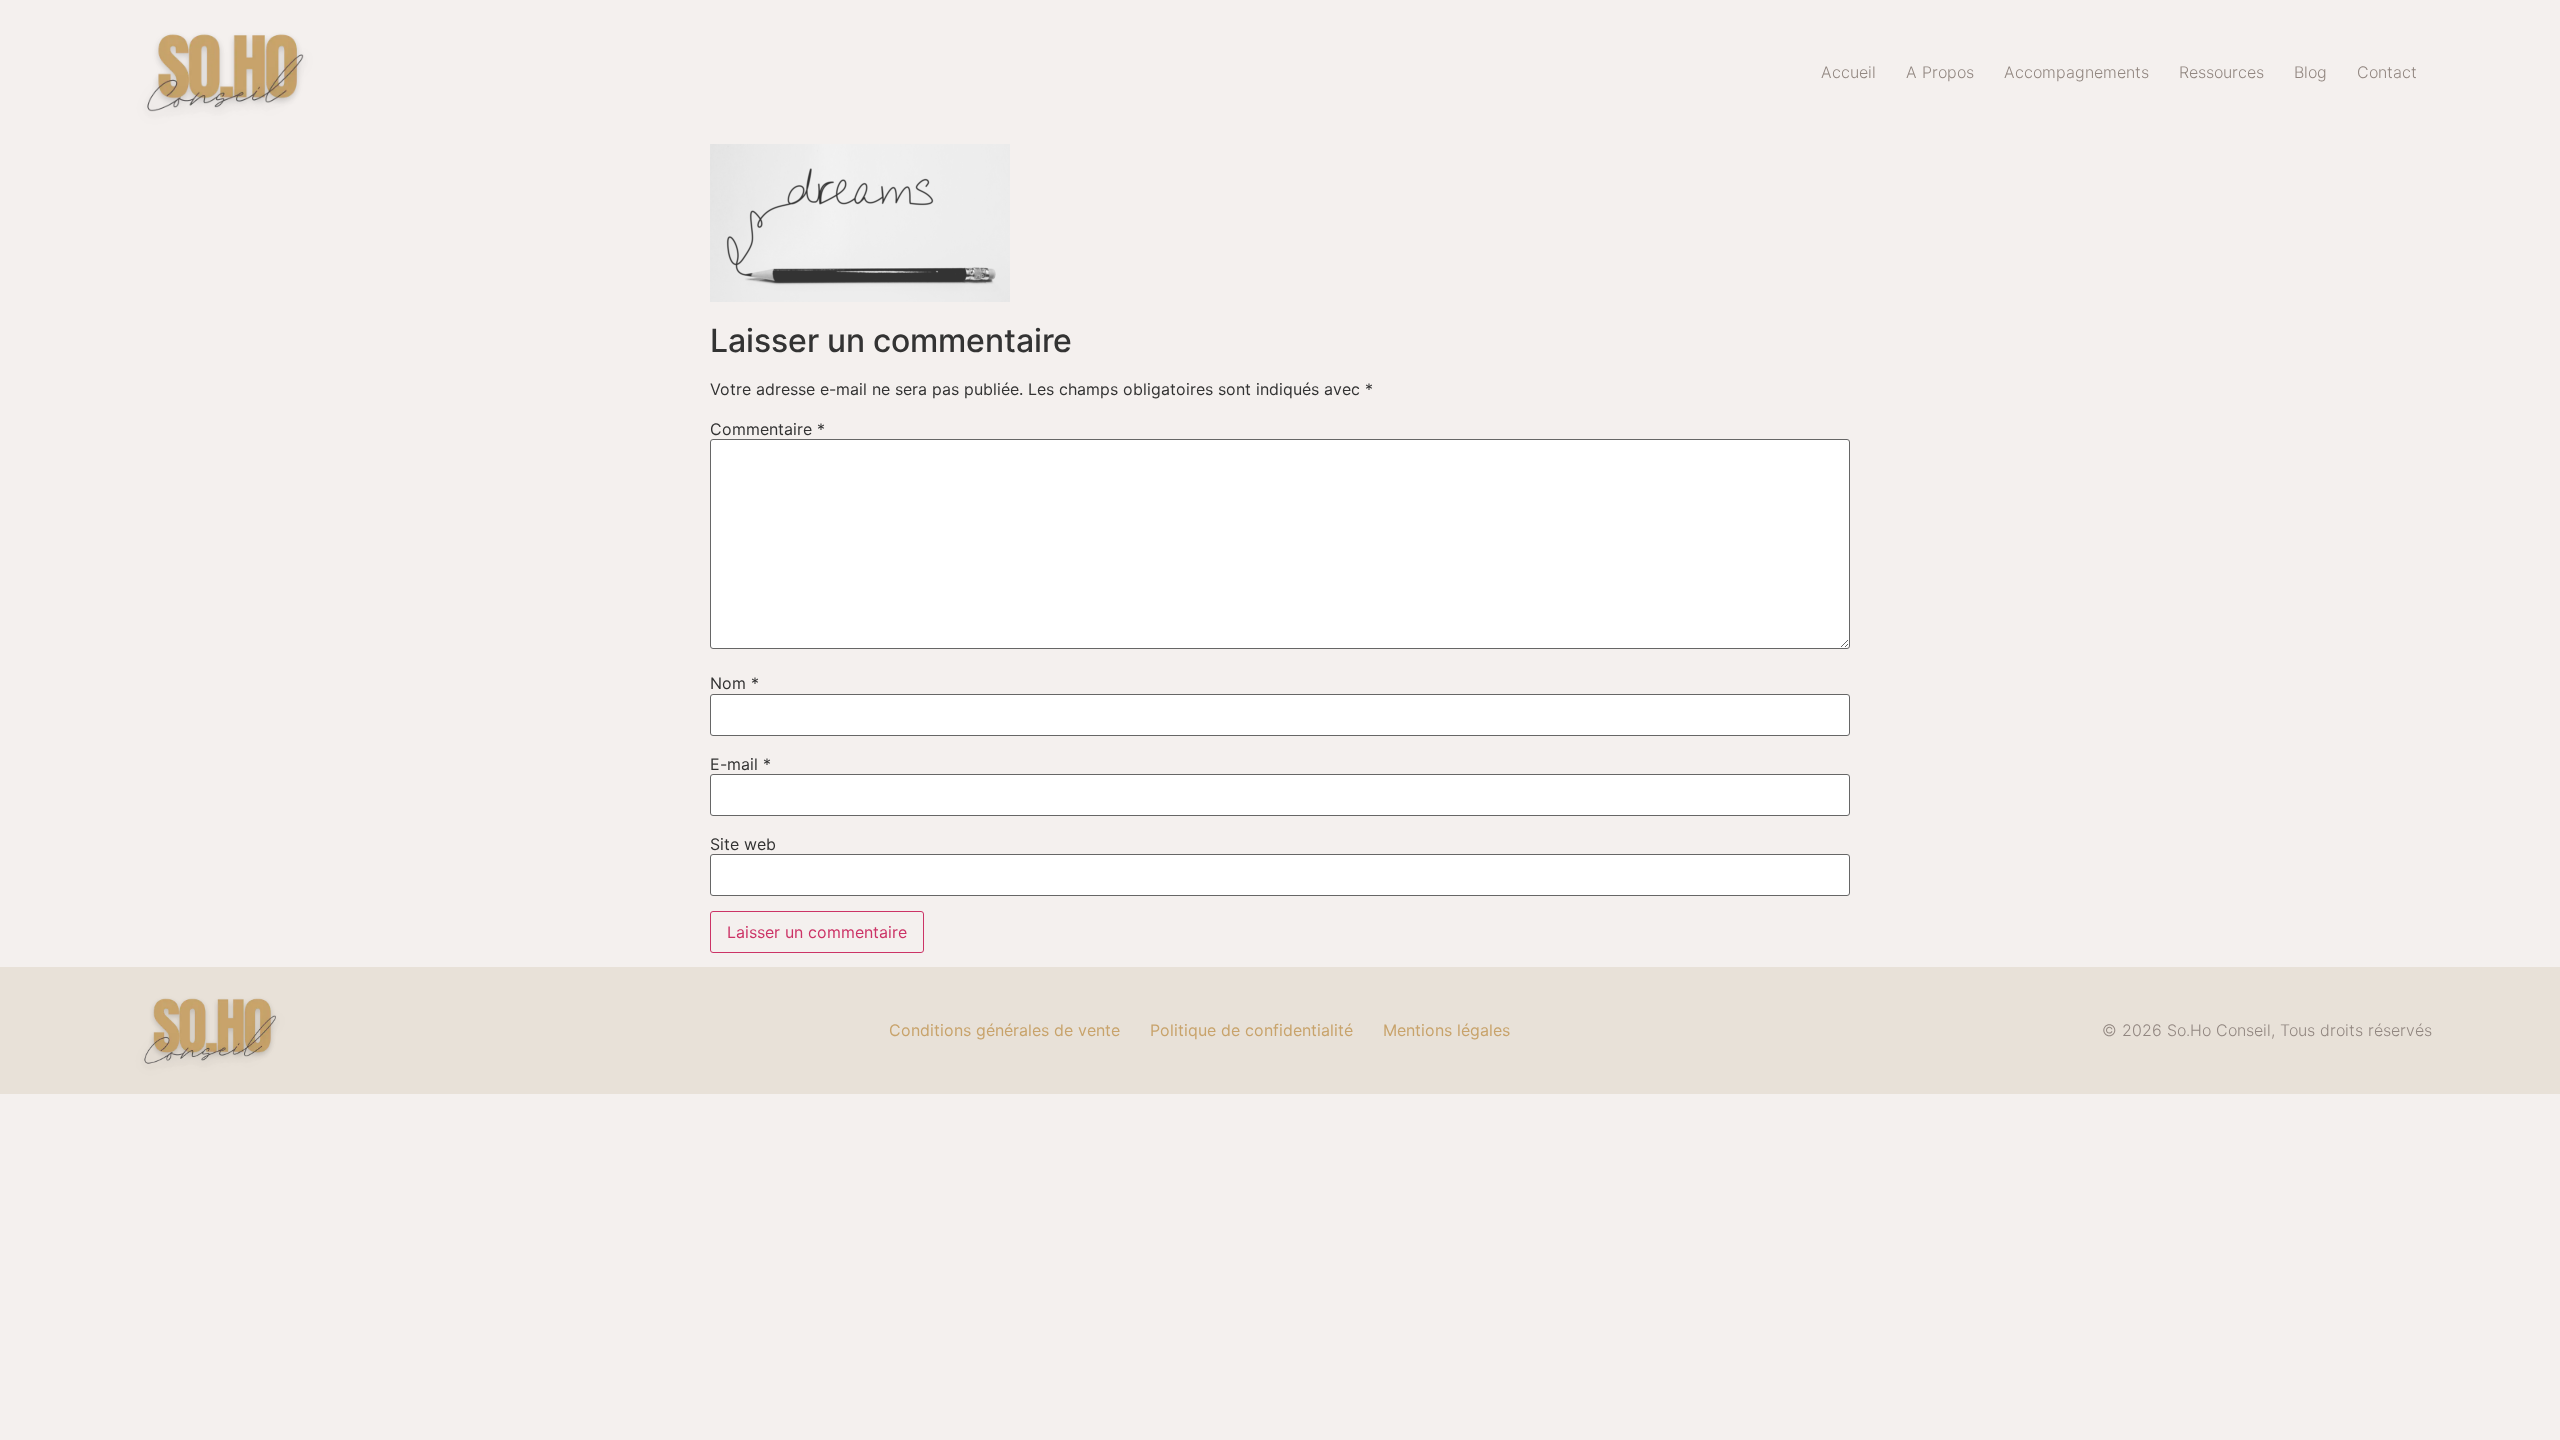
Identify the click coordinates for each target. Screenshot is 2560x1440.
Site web (743, 844)
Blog (2310, 72)
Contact (2387, 72)
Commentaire (767, 429)
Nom (734, 683)
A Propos (1940, 72)
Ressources (2221, 72)
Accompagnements (2076, 72)
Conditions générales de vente (1004, 1030)
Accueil (1848, 72)
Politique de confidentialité (1251, 1030)
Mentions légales (1446, 1030)
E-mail (740, 764)
